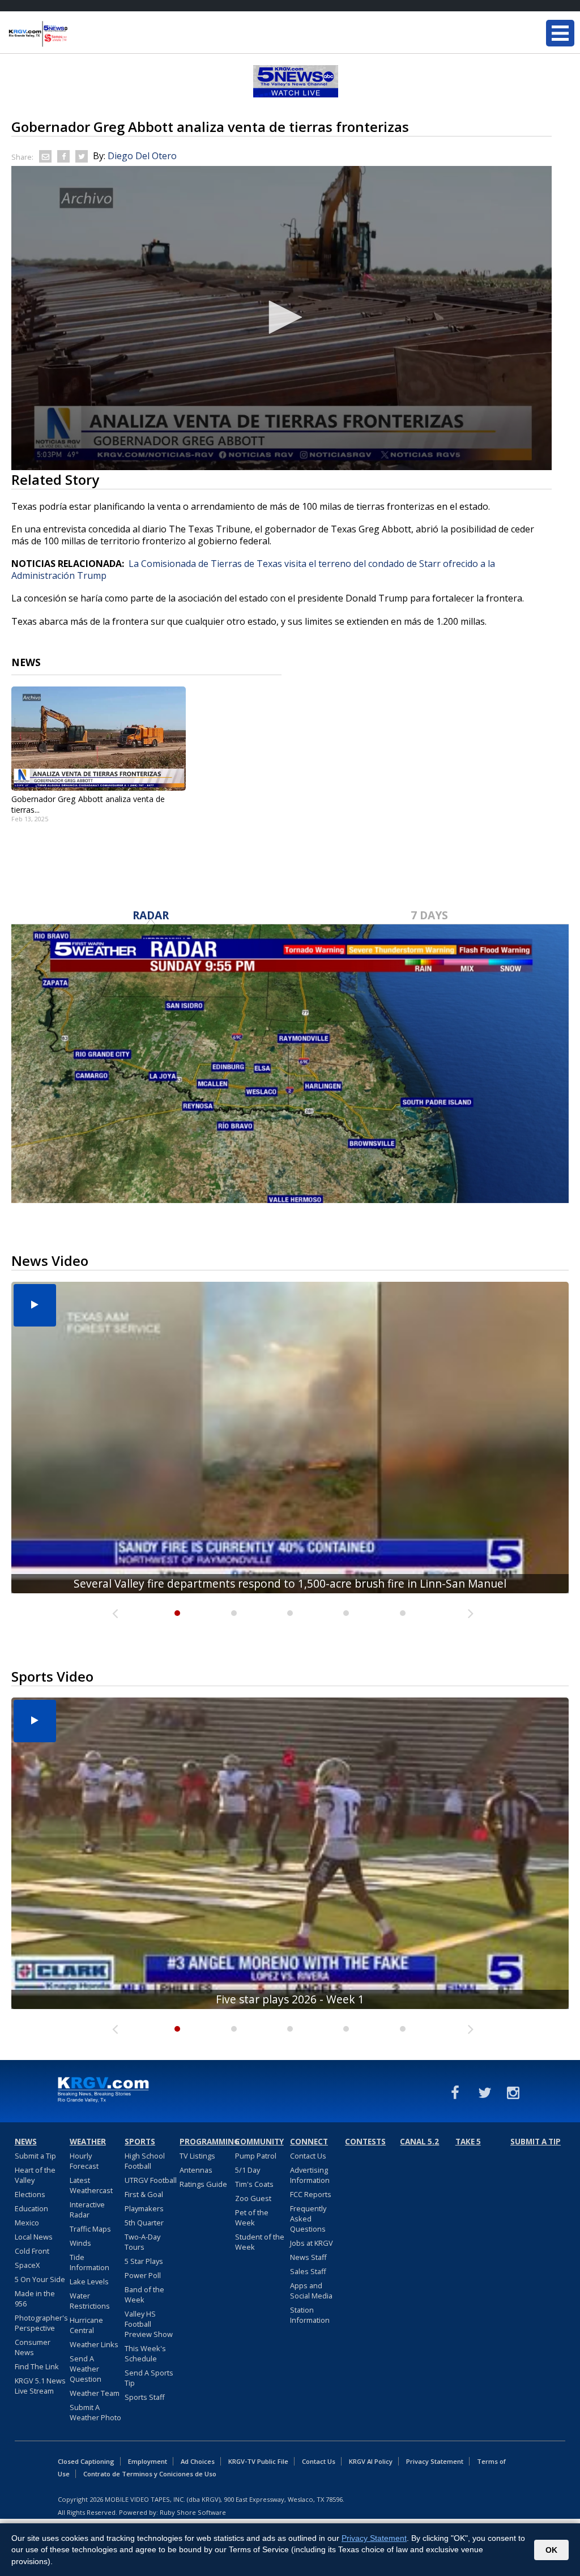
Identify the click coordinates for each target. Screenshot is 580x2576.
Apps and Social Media (311, 2291)
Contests (365, 2142)
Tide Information (89, 2262)
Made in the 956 (35, 2298)
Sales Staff (308, 2271)
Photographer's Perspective (41, 2323)
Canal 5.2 (419, 2142)
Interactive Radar (87, 2210)
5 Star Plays (144, 2261)
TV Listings (197, 2156)
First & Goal (144, 2194)
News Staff (308, 2257)
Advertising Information (310, 2175)
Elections (30, 2194)
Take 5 (468, 2142)
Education (31, 2208)
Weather (88, 2142)
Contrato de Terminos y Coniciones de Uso (150, 2474)
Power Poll (143, 2275)
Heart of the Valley (35, 2175)
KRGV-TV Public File (258, 2461)
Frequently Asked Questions (308, 2219)
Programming (206, 2142)
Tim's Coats (254, 2184)
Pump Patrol (256, 2156)
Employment (148, 2461)
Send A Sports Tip (149, 2378)
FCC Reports (311, 2194)
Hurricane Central (86, 2325)
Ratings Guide (203, 2184)
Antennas (196, 2170)
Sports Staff (145, 2397)
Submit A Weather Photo (95, 2412)
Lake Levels (89, 2281)
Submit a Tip (35, 2156)
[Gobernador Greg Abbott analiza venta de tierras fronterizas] (99, 739)
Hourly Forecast (84, 2161)
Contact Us (308, 2156)
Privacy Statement (435, 2461)
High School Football (145, 2161)
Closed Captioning (86, 2461)
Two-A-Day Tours (142, 2242)
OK (551, 2550)
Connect (309, 2142)
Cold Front (32, 2251)
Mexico (27, 2223)
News (26, 2142)
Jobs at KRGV (312, 2243)
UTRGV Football (151, 2180)
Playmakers (144, 2208)
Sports (140, 2142)
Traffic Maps (90, 2229)
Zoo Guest (253, 2198)
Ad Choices (198, 2461)
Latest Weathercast (91, 2185)
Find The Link (37, 2366)
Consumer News (33, 2347)
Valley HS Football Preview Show (149, 2324)
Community (259, 2142)
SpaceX (27, 2265)
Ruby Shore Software (193, 2512)
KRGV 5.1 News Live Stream (40, 2386)
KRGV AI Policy (371, 2461)
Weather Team (95, 2393)
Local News (34, 2237)
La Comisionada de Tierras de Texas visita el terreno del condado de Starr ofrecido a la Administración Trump (253, 570)
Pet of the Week (252, 2217)
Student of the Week (260, 2242)
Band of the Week (144, 2294)
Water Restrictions (90, 2301)
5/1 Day (248, 2170)
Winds (80, 2243)
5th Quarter (144, 2223)
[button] (282, 317)
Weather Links (94, 2344)
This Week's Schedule (145, 2353)
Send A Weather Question (86, 2369)
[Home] (76, 34)
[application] (282, 318)
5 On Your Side (40, 2279)
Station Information (310, 2315)
